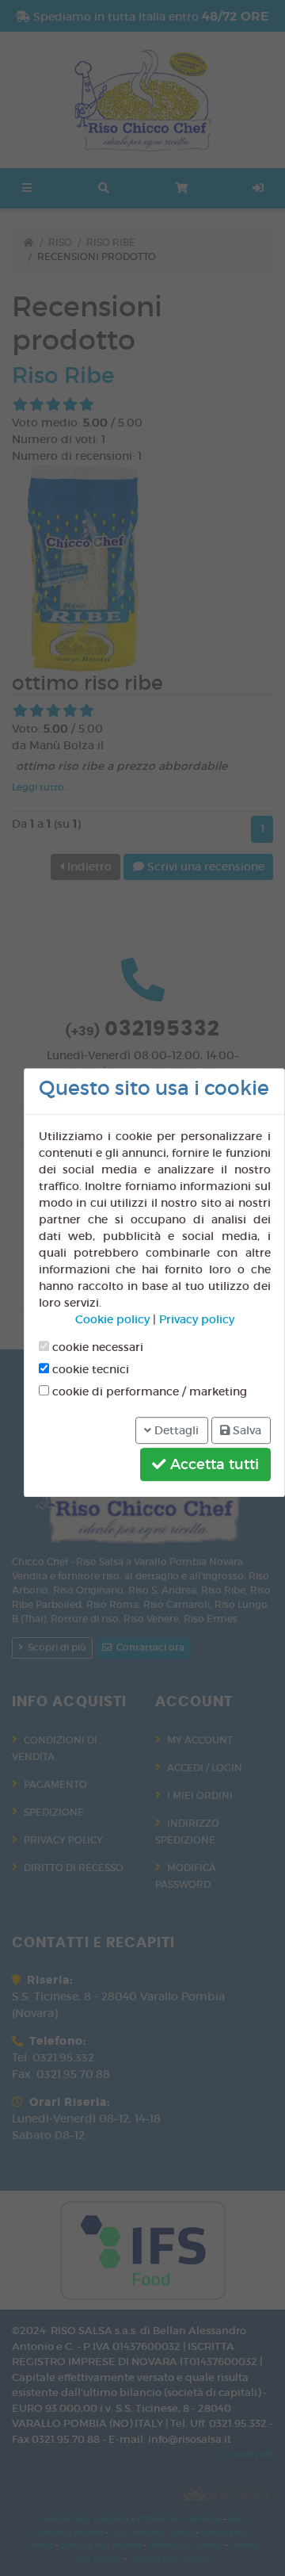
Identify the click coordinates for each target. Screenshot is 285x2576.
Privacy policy (197, 1320)
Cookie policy (112, 1320)
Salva (245, 1430)
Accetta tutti (213, 1464)
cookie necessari (96, 1348)
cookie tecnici (89, 1370)
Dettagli (175, 1430)
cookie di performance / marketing (148, 1392)
